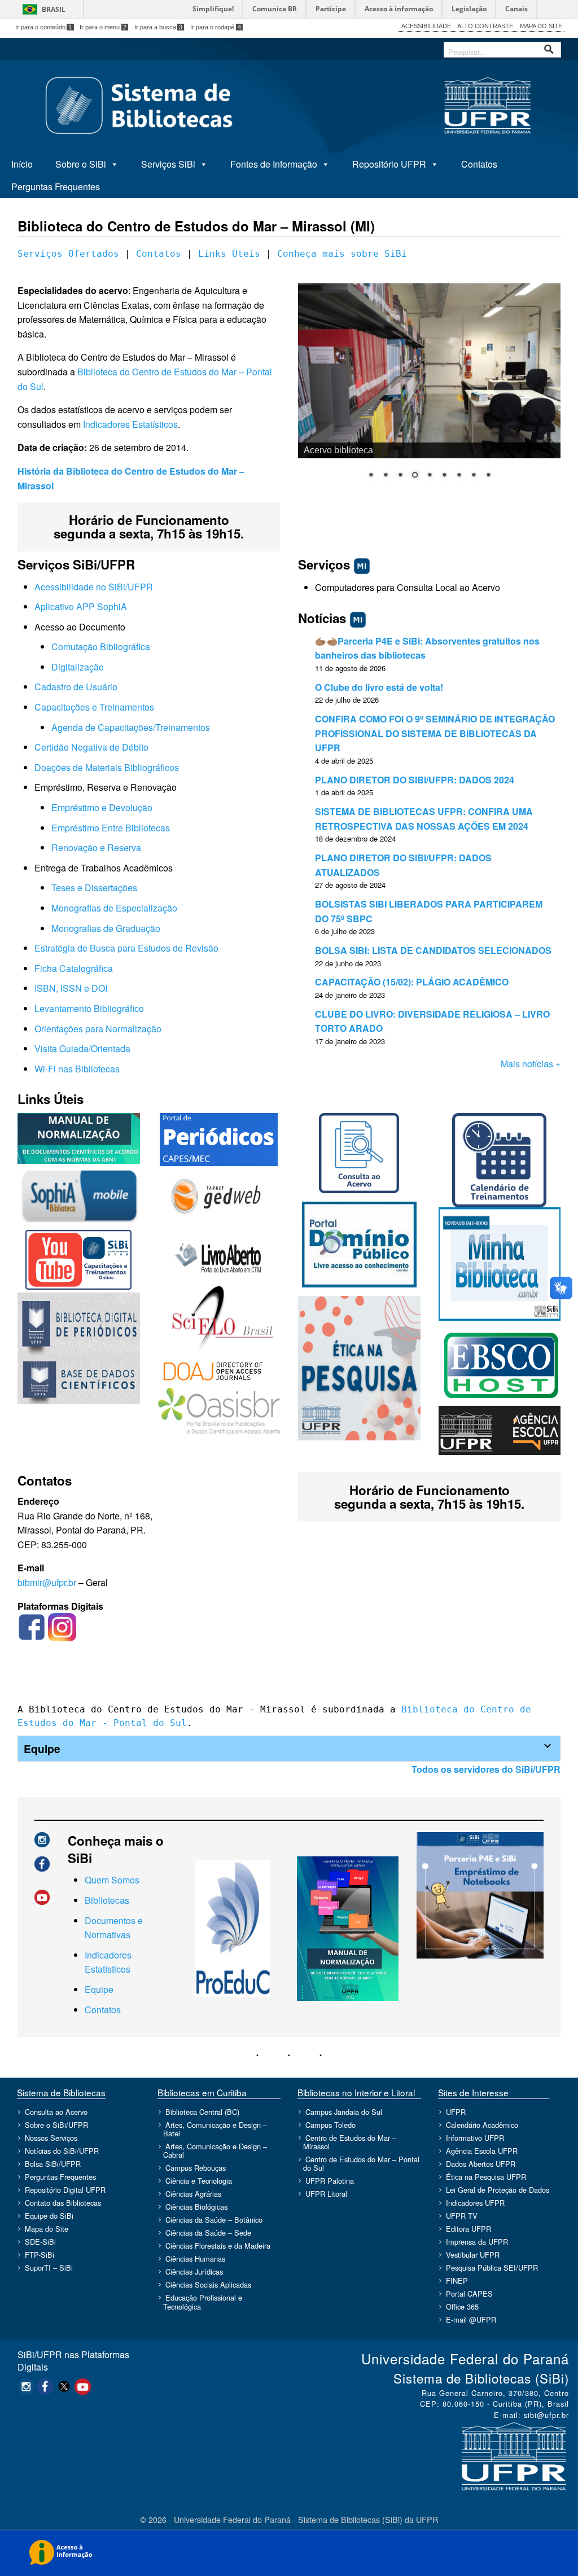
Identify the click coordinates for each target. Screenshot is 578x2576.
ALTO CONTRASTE (485, 26)
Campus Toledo (330, 2125)
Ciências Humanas (195, 2259)
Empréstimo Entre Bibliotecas (111, 828)
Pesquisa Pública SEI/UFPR (492, 2268)
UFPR (456, 2112)
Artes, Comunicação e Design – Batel (215, 2129)
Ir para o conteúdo (44, 27)
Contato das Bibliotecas (63, 2203)
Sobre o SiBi (81, 164)
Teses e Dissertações (94, 888)
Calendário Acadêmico (482, 2125)
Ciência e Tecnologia (199, 2181)
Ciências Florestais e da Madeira (218, 2246)
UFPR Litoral (326, 2194)
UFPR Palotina (330, 2181)
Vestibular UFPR (473, 2255)
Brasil (54, 9)
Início (22, 164)
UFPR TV (462, 2216)
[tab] (289, 1749)
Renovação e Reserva (96, 847)
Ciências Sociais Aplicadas (208, 2284)
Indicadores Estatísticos (130, 424)
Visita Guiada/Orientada (82, 1048)
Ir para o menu (103, 27)
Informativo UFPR (475, 2138)
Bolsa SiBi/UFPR (53, 2164)
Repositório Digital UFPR (65, 2190)
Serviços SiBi (168, 164)
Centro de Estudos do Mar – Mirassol (350, 2142)
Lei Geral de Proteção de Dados (498, 2190)
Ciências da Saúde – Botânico (214, 2220)
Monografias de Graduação (106, 928)
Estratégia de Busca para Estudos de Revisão (126, 948)
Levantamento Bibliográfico (89, 1008)
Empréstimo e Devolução (102, 807)
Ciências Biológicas (196, 2207)
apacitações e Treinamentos (98, 707)
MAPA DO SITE (541, 26)
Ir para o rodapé (216, 27)
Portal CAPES (469, 2294)
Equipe (99, 1989)
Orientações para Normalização (98, 1029)
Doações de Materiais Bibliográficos (107, 767)
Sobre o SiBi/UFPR (56, 2125)
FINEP (457, 2281)
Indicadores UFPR (475, 2203)
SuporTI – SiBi (49, 2268)
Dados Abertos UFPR (481, 2164)
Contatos (479, 164)
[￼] (32, 1626)
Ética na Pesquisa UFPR (486, 2177)
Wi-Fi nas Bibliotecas (77, 1069)
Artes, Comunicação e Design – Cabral (215, 2150)
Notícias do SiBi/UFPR (62, 2151)
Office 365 (462, 2306)
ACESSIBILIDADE (426, 26)
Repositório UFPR (389, 164)
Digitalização (78, 667)
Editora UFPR (468, 2229)
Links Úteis (229, 254)
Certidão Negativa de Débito (91, 747)
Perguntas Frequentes (56, 187)
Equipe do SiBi (49, 2216)
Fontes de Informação (274, 164)
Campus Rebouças (196, 2168)
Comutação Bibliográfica (101, 647)
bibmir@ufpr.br (47, 1582)
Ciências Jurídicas (194, 2271)
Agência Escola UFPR (482, 2151)
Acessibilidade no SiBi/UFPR (94, 587)
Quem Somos (112, 1880)
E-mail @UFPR (471, 2319)
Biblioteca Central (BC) (202, 2112)
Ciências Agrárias (193, 2194)
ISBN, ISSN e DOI (71, 988)
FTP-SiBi (40, 2255)
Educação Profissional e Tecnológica (203, 2302)
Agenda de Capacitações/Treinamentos (131, 727)
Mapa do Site (47, 2229)
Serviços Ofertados (68, 254)
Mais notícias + (531, 1064)
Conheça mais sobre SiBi (342, 254)
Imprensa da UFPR (477, 2242)
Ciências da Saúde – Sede (208, 2233)
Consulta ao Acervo (56, 2112)
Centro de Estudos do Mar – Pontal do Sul (361, 2163)
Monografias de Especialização (114, 908)
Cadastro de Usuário (76, 687)
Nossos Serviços (51, 2138)
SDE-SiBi (40, 2242)
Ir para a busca (159, 27)
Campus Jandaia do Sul (344, 2112)
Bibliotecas (107, 1900)
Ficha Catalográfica (74, 968)
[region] (429, 388)
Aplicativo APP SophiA (81, 606)
